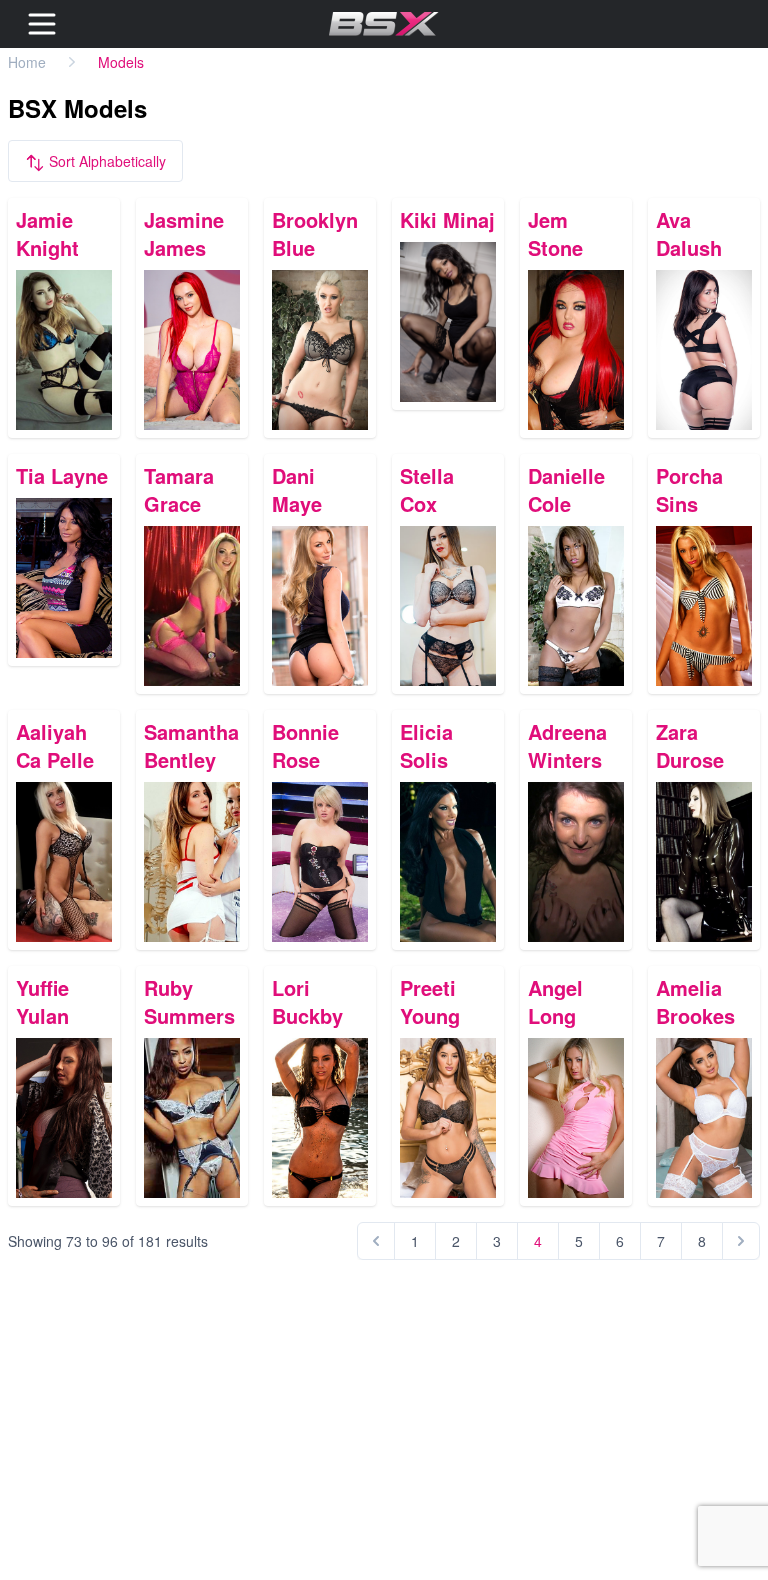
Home (27, 62)
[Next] (741, 1241)
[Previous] (376, 1241)
